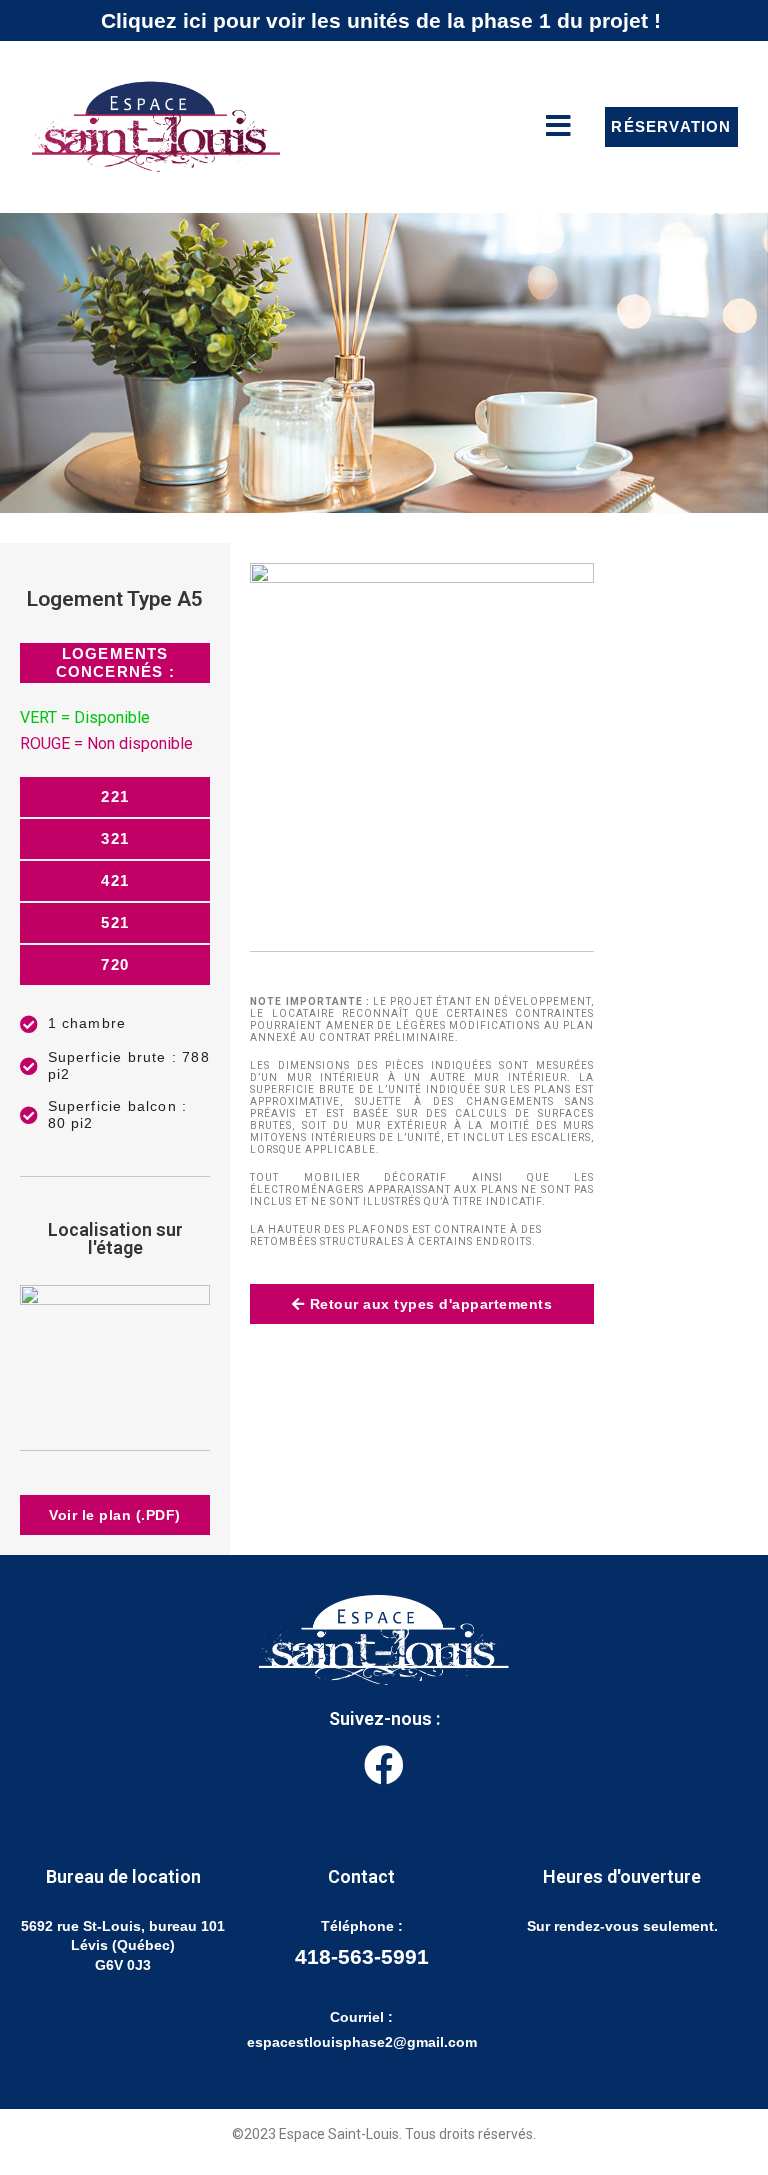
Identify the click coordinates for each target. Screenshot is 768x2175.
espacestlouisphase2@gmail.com (362, 2042)
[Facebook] (384, 1765)
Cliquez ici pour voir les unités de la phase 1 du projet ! (381, 20)
